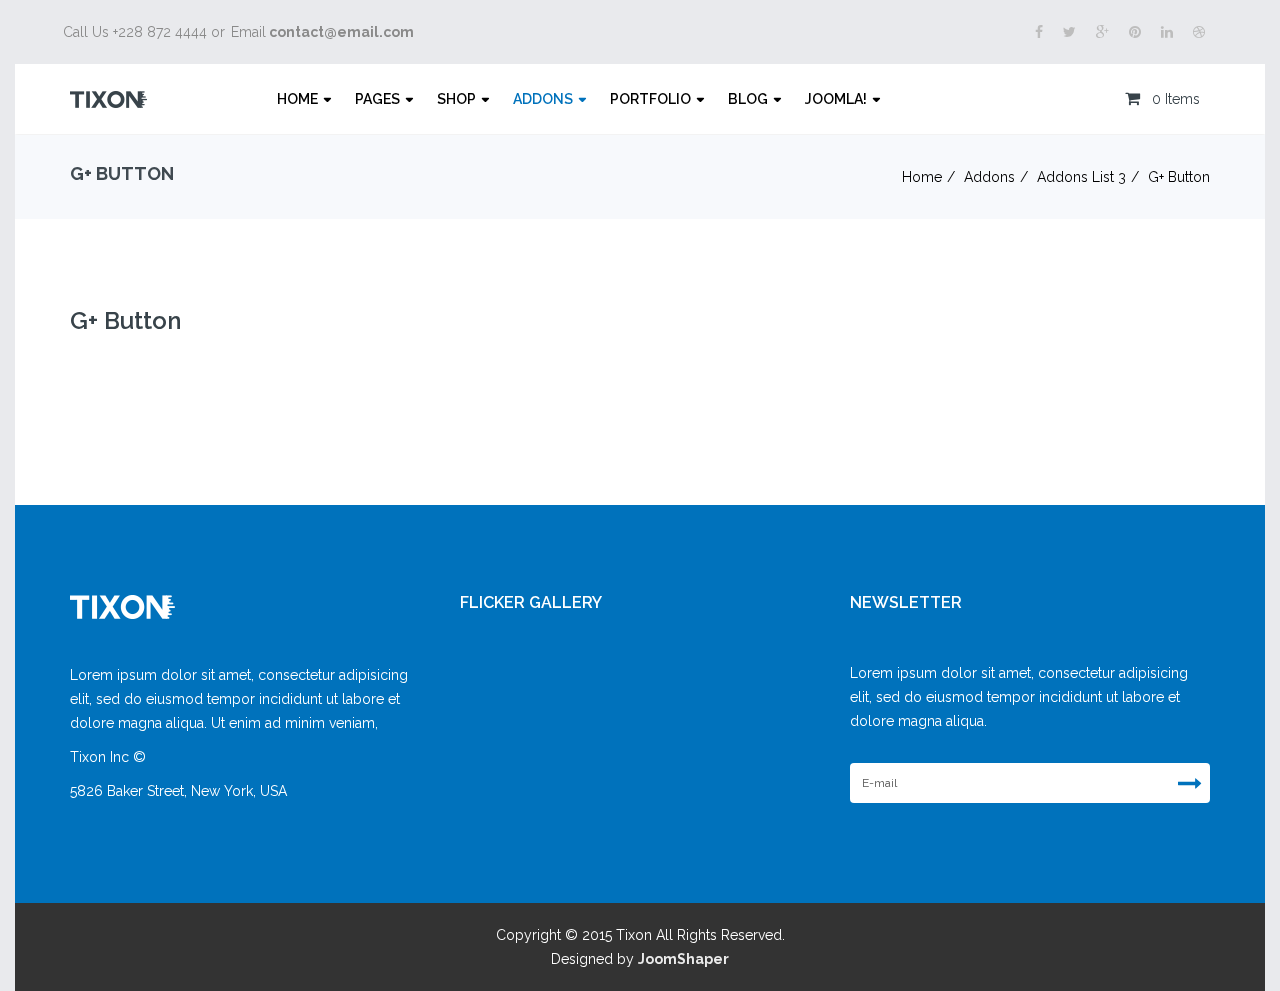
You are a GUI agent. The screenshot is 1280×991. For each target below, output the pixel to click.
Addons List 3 (1081, 177)
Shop (456, 99)
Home (297, 99)
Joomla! (836, 99)
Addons (543, 99)
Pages (377, 99)
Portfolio (650, 99)
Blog (748, 99)
